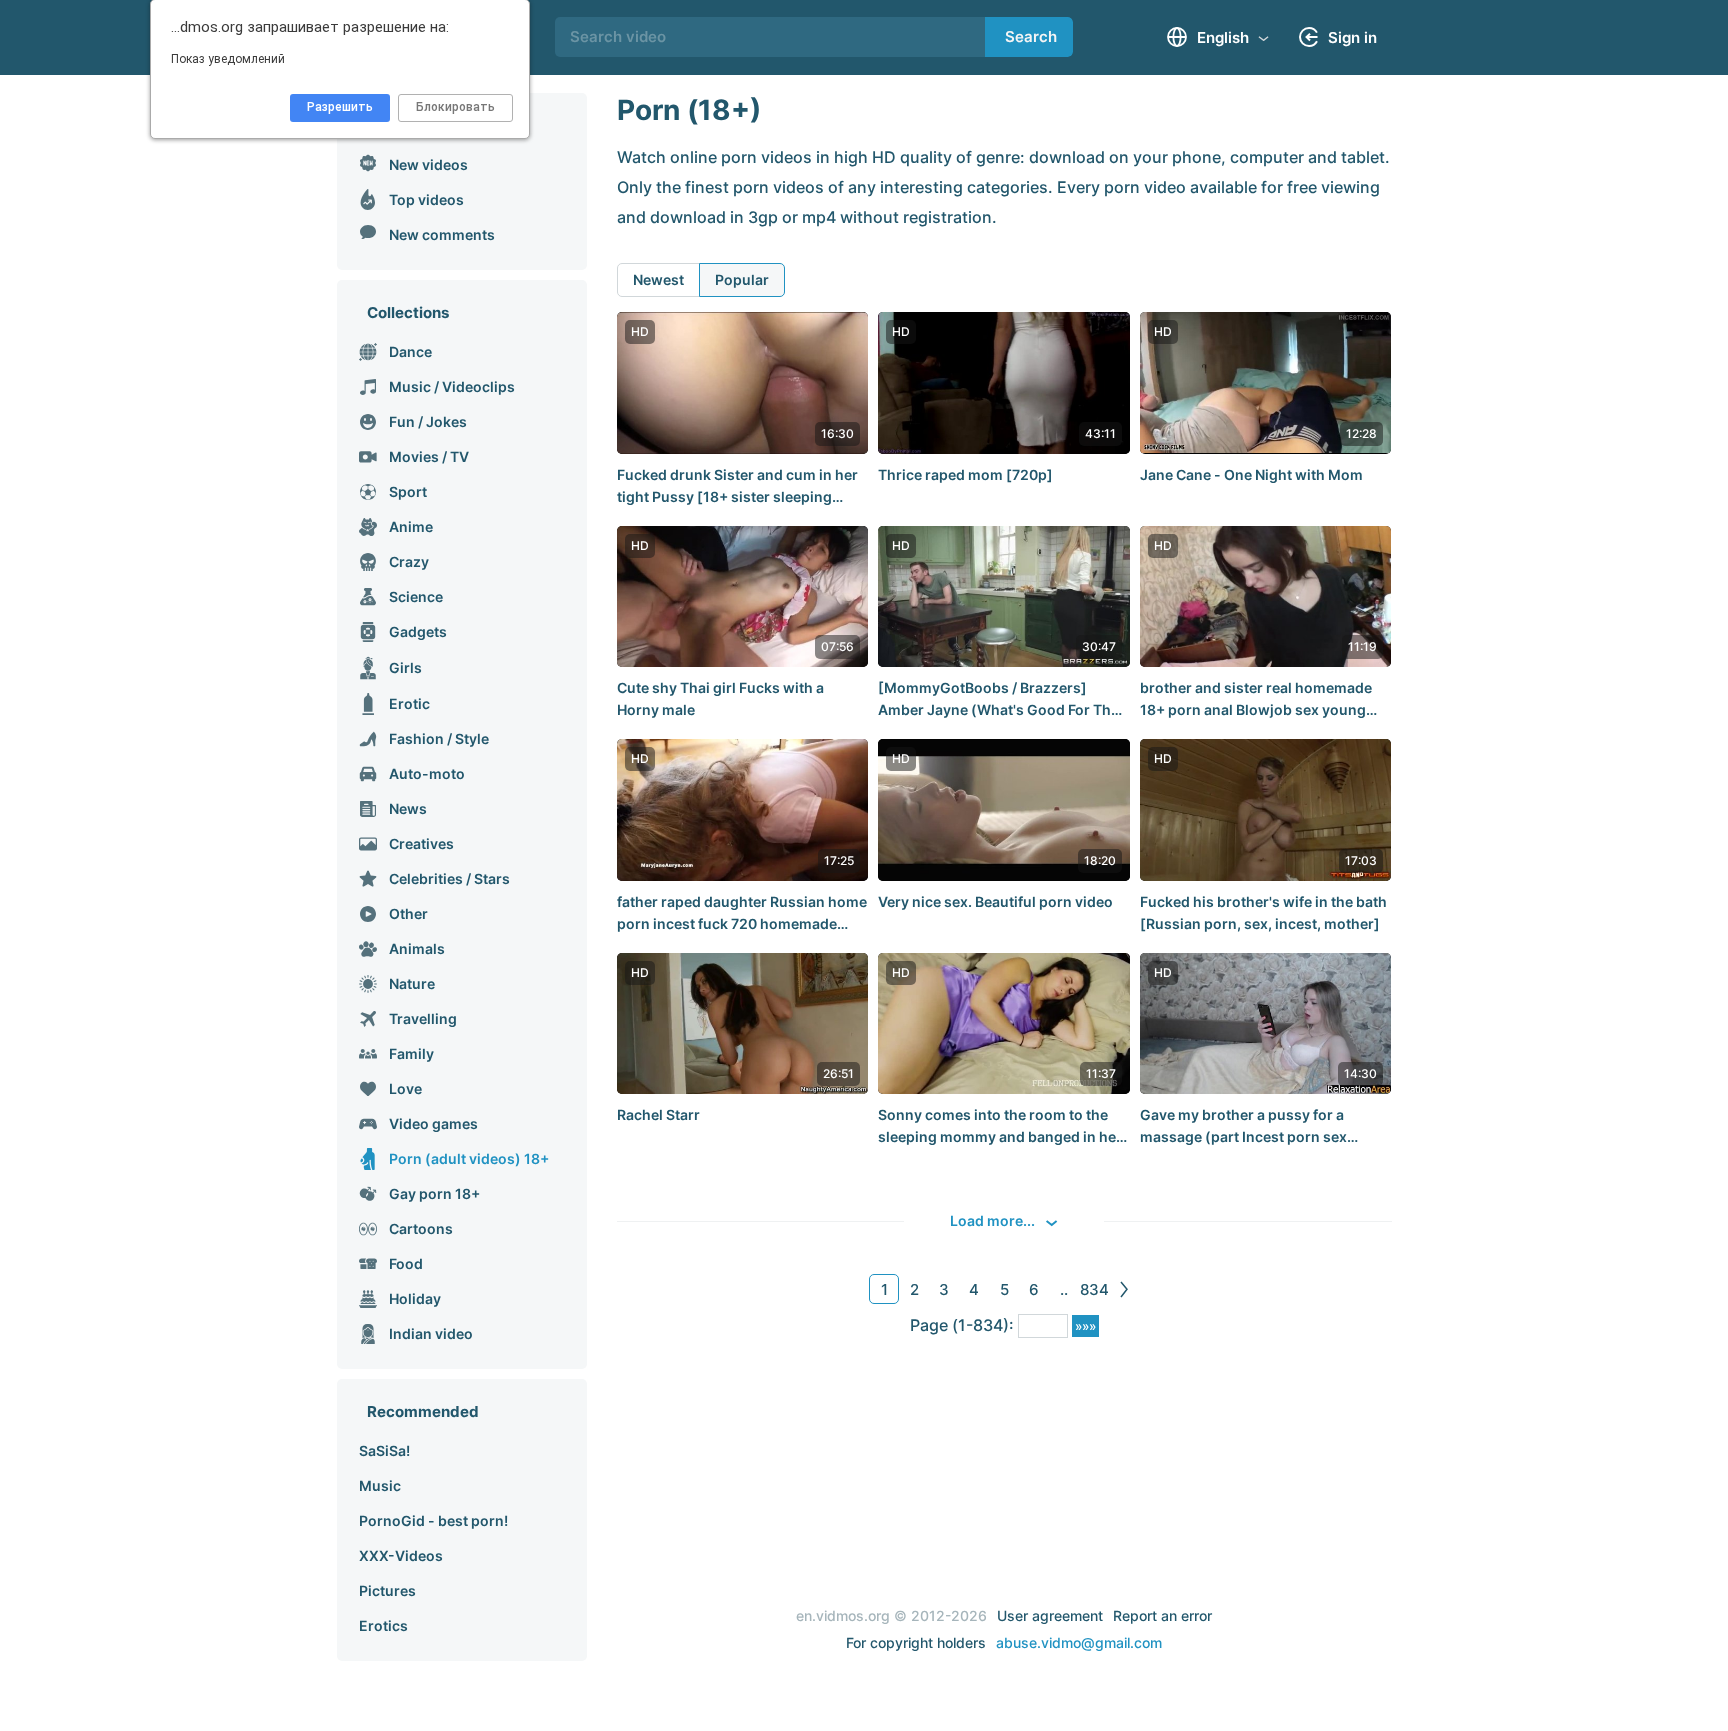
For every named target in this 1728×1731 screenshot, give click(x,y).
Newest (658, 279)
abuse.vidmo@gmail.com (1079, 1642)
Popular (742, 279)
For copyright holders (916, 1642)
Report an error (1162, 1615)
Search (1031, 36)
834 (1094, 1289)
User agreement (1050, 1615)
